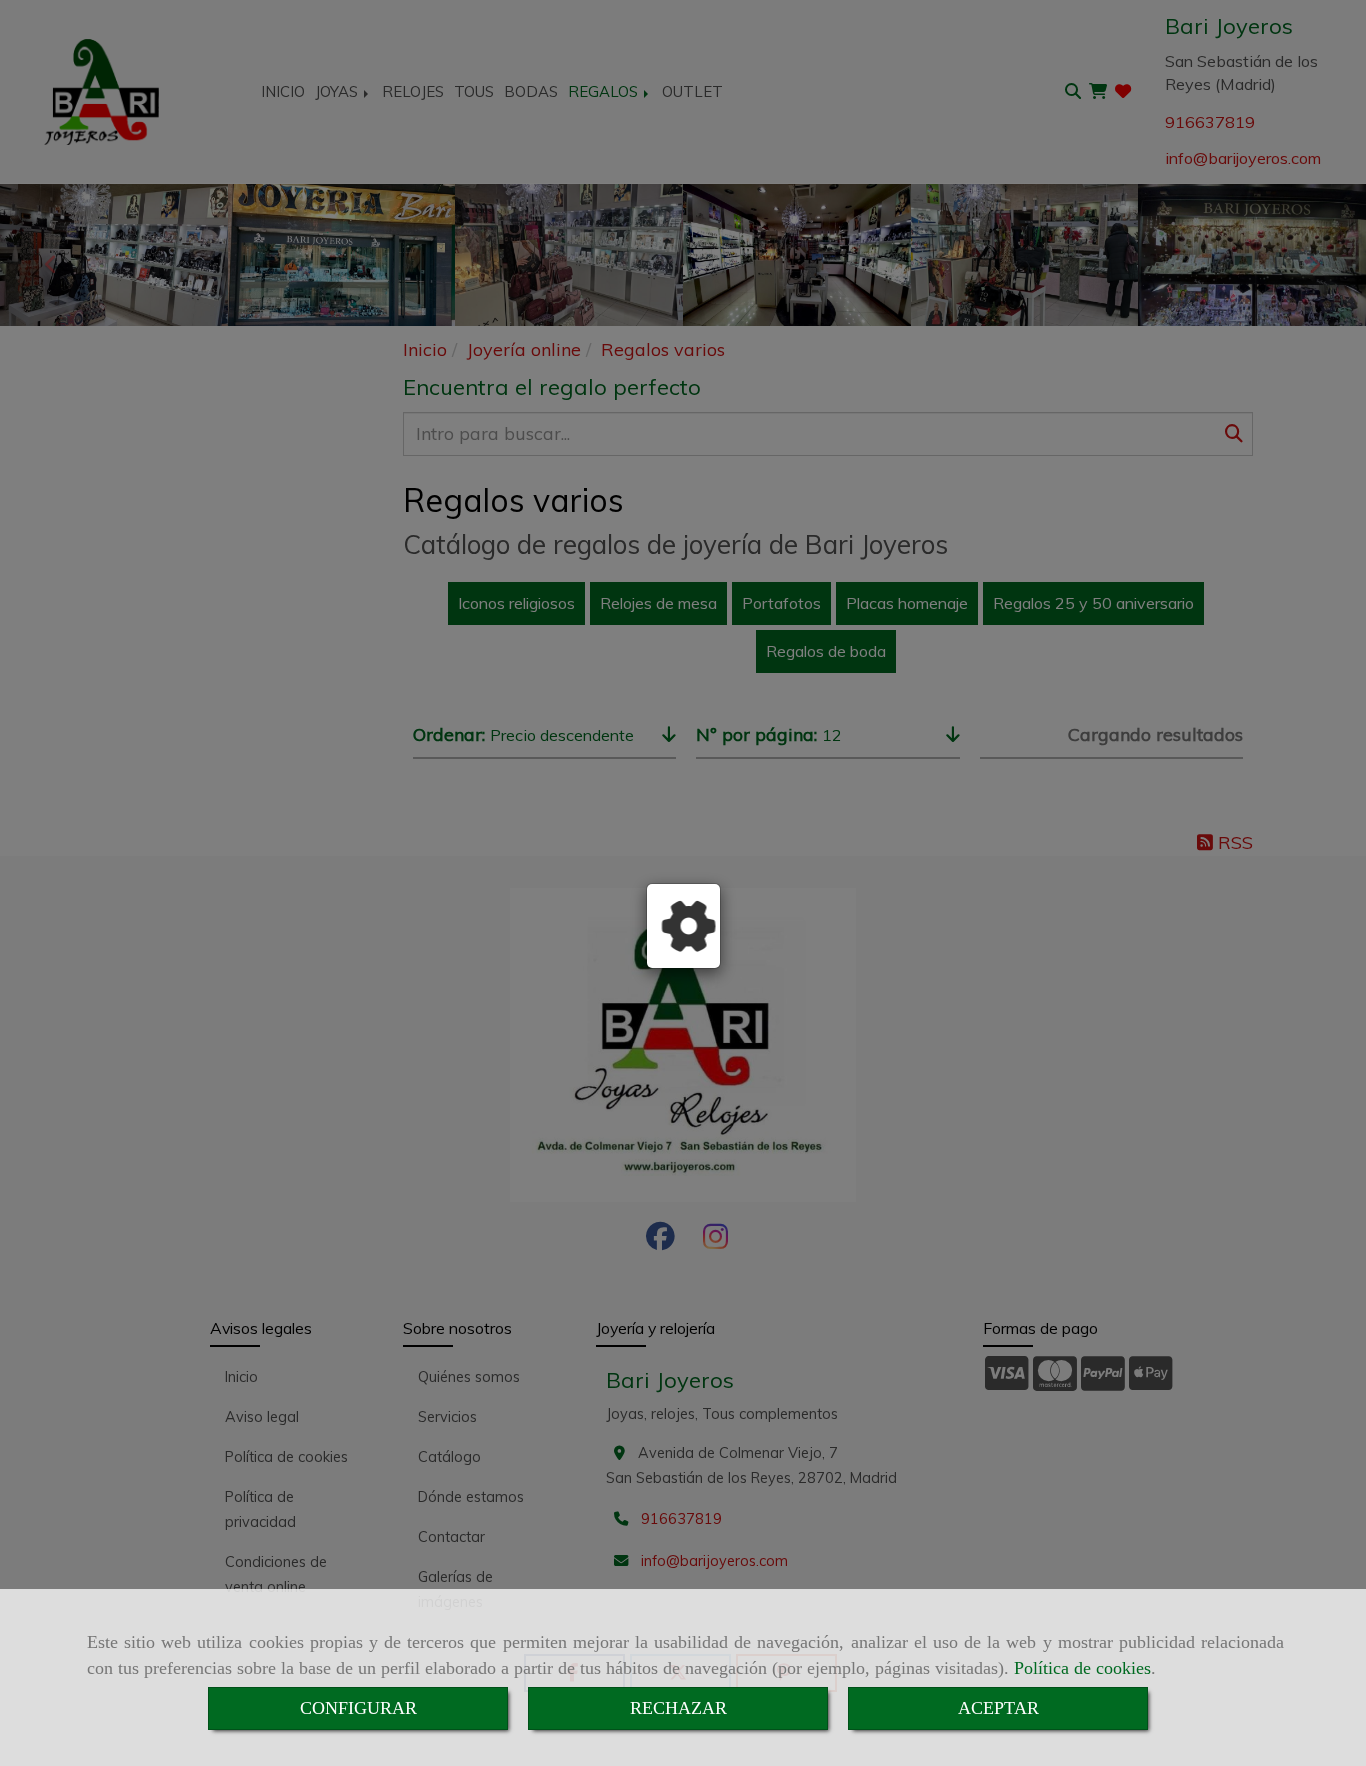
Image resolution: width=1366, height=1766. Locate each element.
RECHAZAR (678, 1708)
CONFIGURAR (358, 1708)
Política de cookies (1082, 1668)
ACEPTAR (998, 1708)
